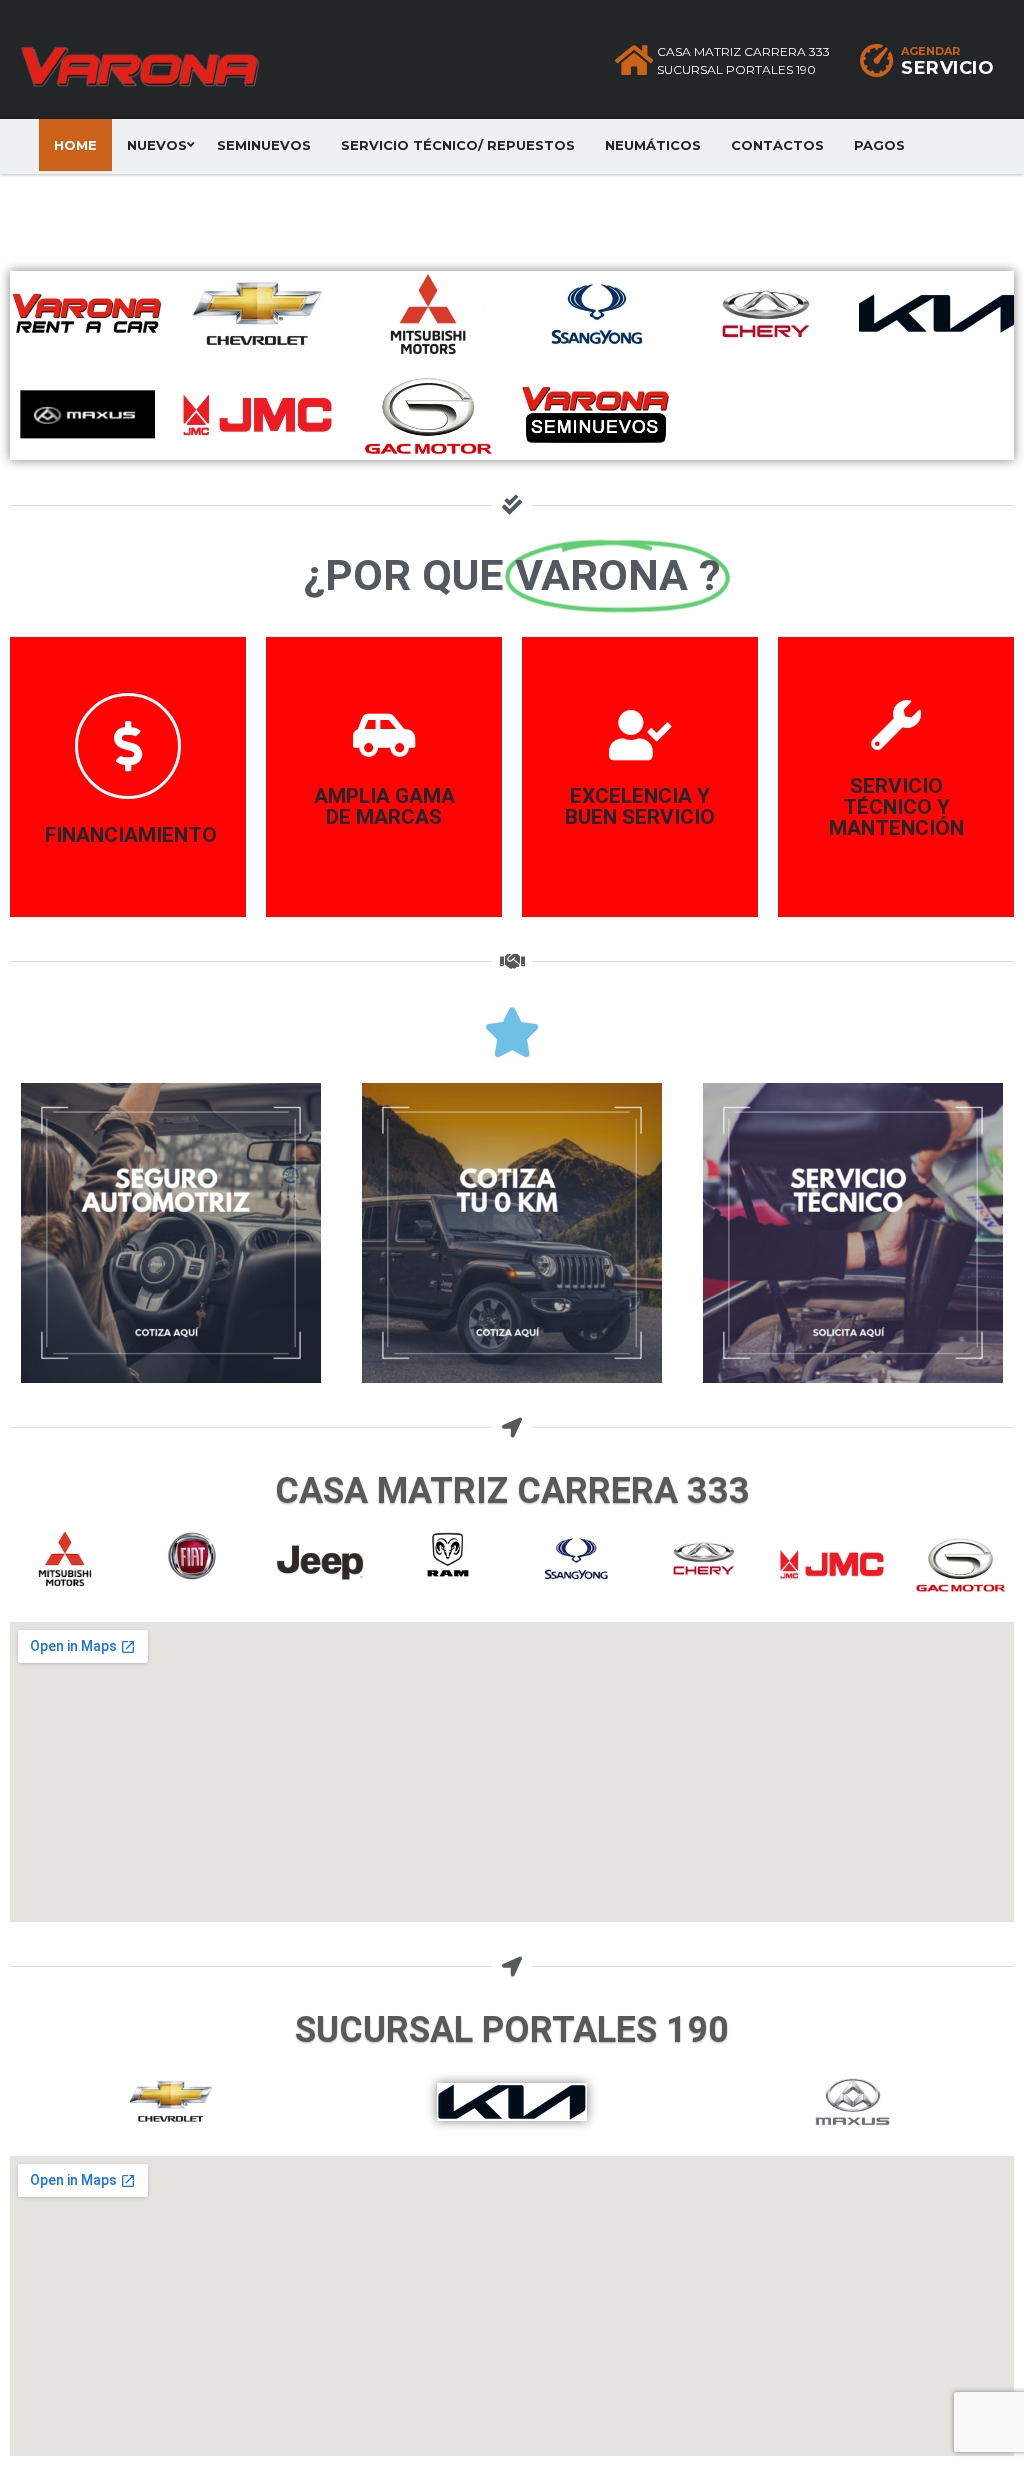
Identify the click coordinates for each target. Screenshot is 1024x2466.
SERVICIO (947, 68)
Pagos (879, 145)
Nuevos (157, 145)
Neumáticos (653, 145)
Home (75, 145)
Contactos (777, 145)
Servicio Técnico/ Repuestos (458, 145)
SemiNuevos (264, 145)
